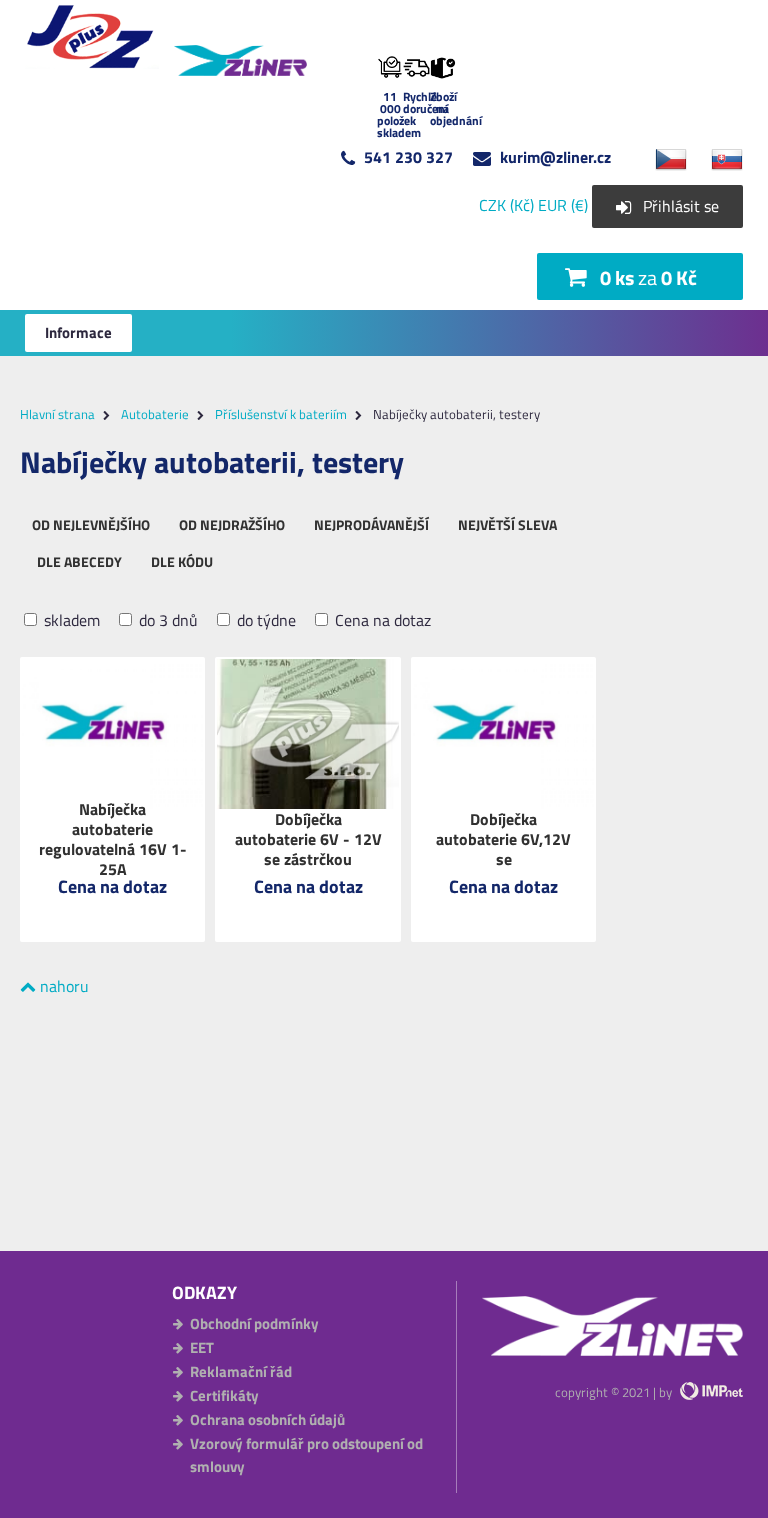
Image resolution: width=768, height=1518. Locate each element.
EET (202, 1347)
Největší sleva (507, 524)
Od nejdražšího (232, 524)
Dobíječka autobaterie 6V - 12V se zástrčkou (308, 839)
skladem (70, 620)
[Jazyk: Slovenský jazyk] (717, 157)
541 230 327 (408, 157)
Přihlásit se (681, 206)
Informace (78, 332)
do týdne (264, 620)
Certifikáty (224, 1395)
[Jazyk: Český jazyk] (661, 157)
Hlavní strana (57, 414)
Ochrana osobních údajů (267, 1419)
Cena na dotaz (381, 620)
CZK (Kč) (506, 205)
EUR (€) (563, 205)
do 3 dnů (166, 620)
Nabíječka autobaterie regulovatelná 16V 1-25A (113, 839)
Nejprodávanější (371, 524)
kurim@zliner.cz (555, 157)
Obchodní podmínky (254, 1323)
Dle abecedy (79, 561)
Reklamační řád (241, 1371)
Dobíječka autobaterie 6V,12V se (503, 839)
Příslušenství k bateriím (281, 414)
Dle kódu (182, 561)
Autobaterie (155, 414)
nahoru (62, 986)
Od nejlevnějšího (91, 524)
